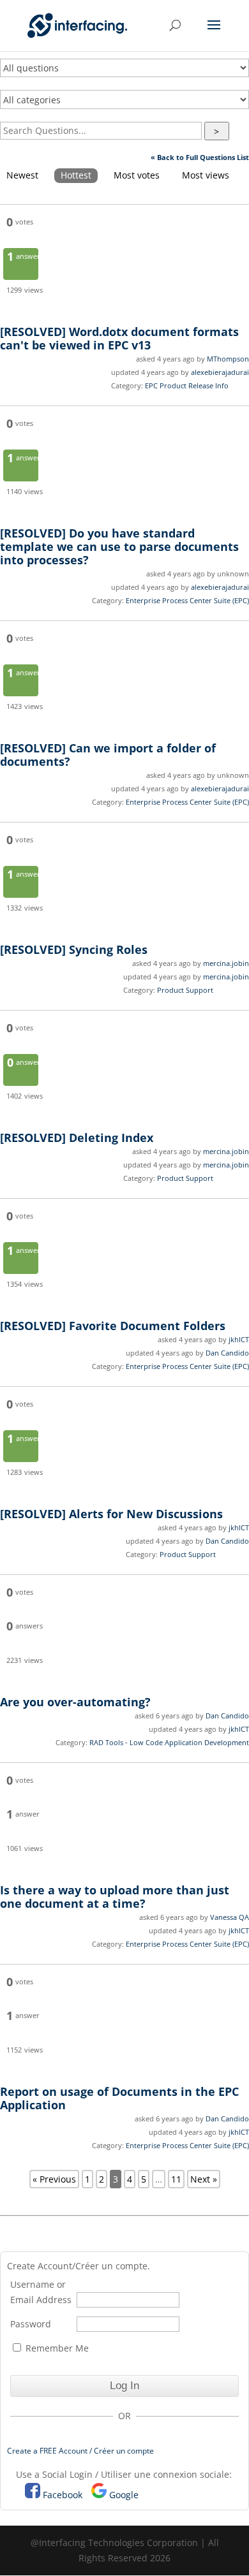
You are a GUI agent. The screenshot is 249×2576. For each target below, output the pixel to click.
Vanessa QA (230, 1917)
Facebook (63, 2495)
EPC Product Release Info (187, 385)
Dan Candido (227, 1353)
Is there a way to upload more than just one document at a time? (115, 1897)
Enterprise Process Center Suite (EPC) (187, 600)
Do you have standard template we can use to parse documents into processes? (119, 546)
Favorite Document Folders (113, 1326)
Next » (204, 2179)
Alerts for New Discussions (111, 1514)
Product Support (185, 990)
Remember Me (56, 2348)
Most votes (137, 175)
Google (124, 2495)
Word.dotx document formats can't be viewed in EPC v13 (119, 338)
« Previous (54, 2179)
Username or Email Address (41, 2292)
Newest (22, 175)
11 (176, 2179)
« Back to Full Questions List (200, 157)
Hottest (76, 175)
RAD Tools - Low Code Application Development (169, 1742)
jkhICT (239, 1339)
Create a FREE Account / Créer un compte (80, 2451)
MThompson (228, 359)
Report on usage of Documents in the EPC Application (119, 2098)
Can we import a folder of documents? (108, 755)
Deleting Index (77, 1138)
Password (31, 2324)
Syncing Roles (74, 949)
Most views (206, 175)
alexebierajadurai (220, 372)
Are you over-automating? (75, 1702)
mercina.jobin (226, 963)
